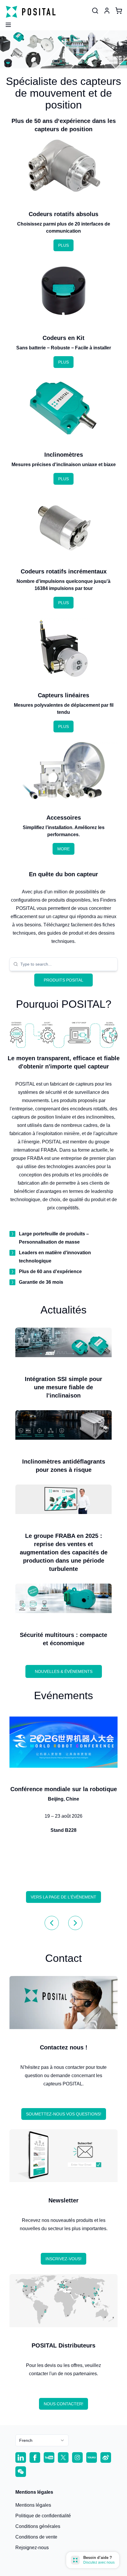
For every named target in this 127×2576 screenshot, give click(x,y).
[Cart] (119, 11)
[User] (95, 11)
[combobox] (67, 964)
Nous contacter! (63, 2404)
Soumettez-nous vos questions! (64, 2114)
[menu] (6, 23)
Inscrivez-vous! (63, 2259)
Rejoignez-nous (32, 2548)
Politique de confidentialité (43, 2516)
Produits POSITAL (63, 980)
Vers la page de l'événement (63, 1897)
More (63, 849)
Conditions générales (38, 2526)
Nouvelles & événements (64, 1671)
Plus (63, 245)
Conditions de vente (36, 2537)
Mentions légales (33, 2505)
